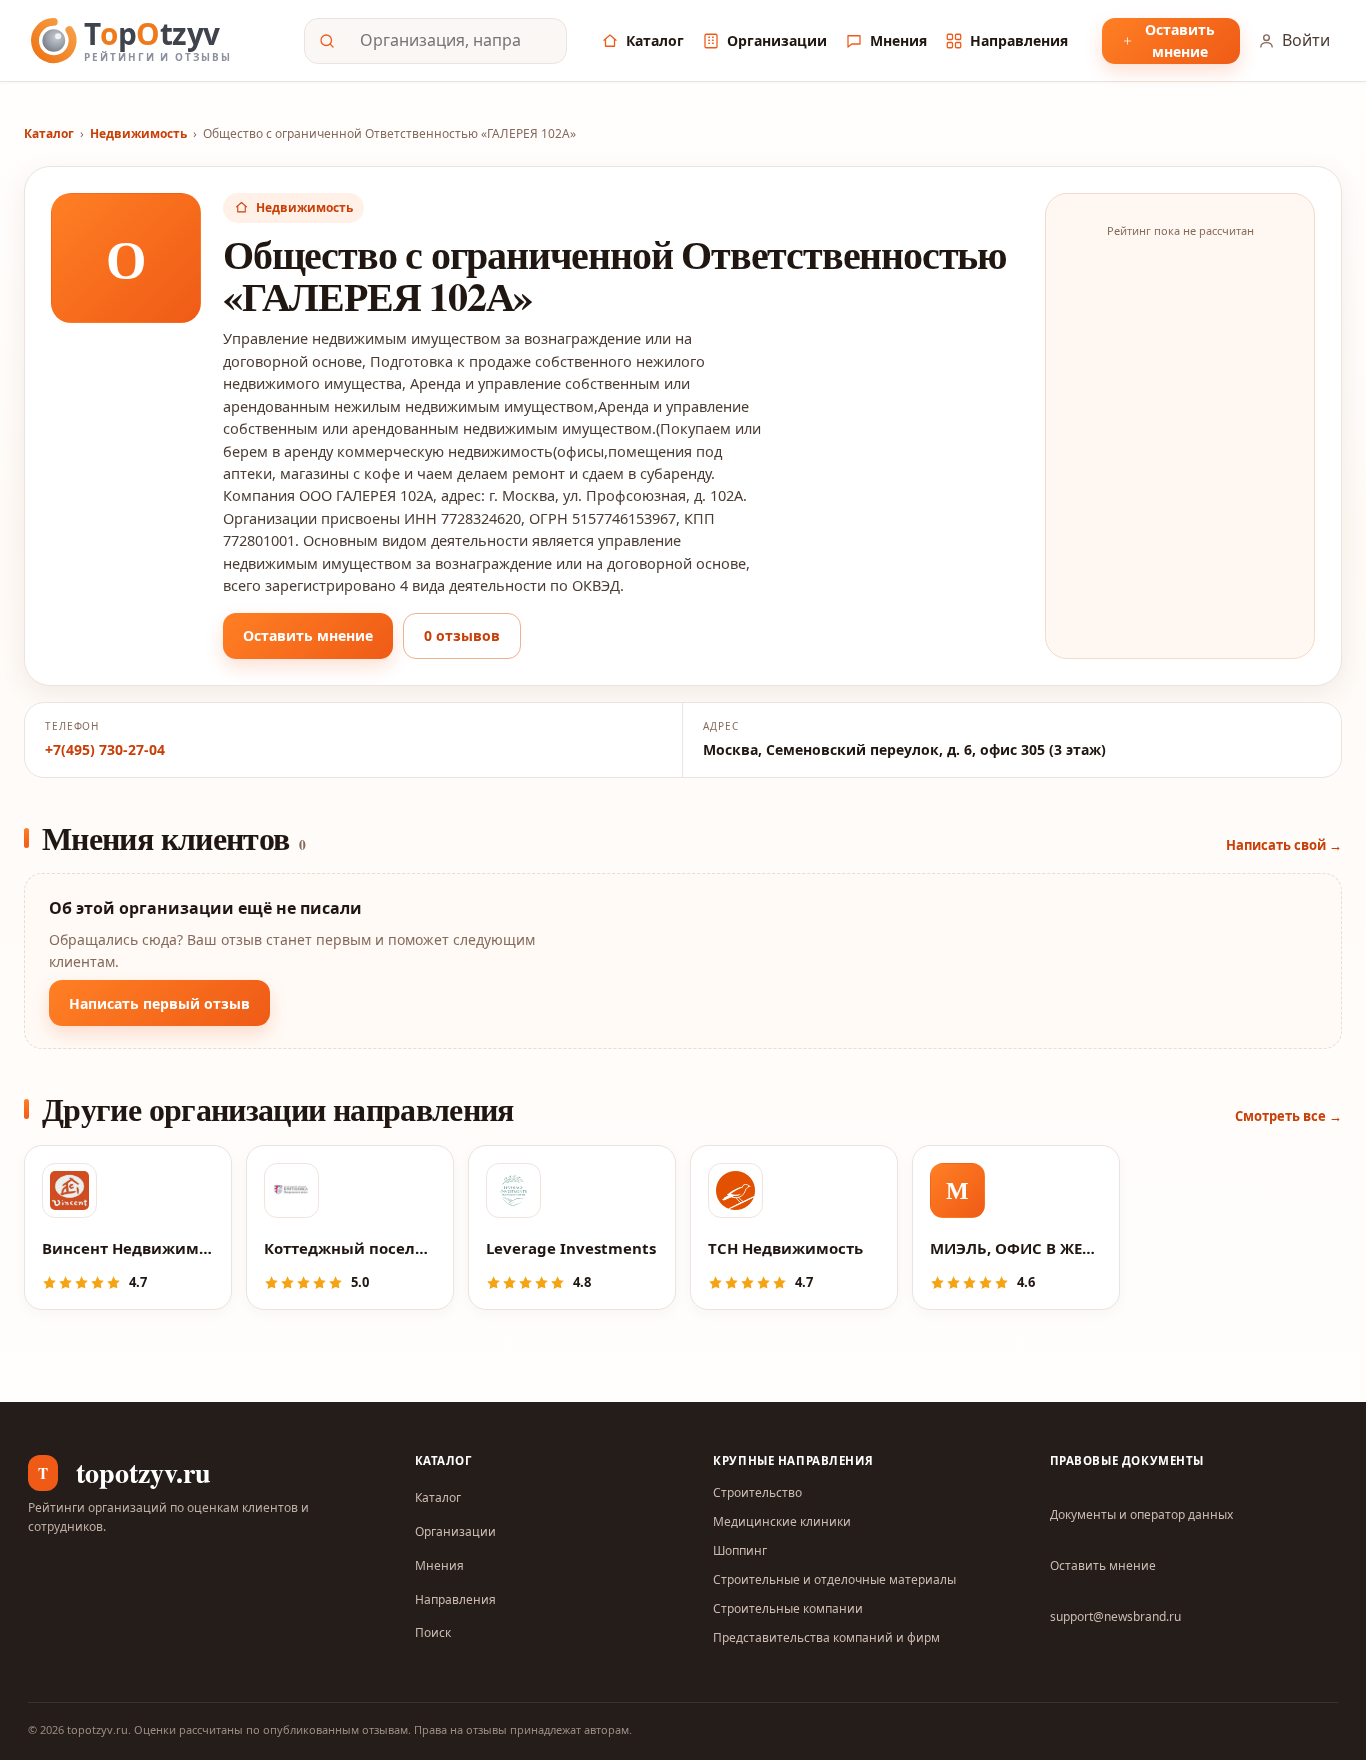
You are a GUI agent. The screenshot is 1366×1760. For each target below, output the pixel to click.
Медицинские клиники (782, 1521)
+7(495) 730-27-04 (105, 749)
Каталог (655, 40)
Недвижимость (138, 133)
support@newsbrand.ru (1115, 1616)
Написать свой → (1284, 845)
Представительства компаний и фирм (826, 1637)
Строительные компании (788, 1608)
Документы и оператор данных (1141, 1514)
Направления (1019, 40)
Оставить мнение (1180, 40)
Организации (777, 40)
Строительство (757, 1492)
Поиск (433, 1632)
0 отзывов (462, 635)
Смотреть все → (1288, 1116)
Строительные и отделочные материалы (834, 1579)
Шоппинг (740, 1550)
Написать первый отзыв (159, 1003)
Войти (1306, 40)
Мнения (898, 40)
